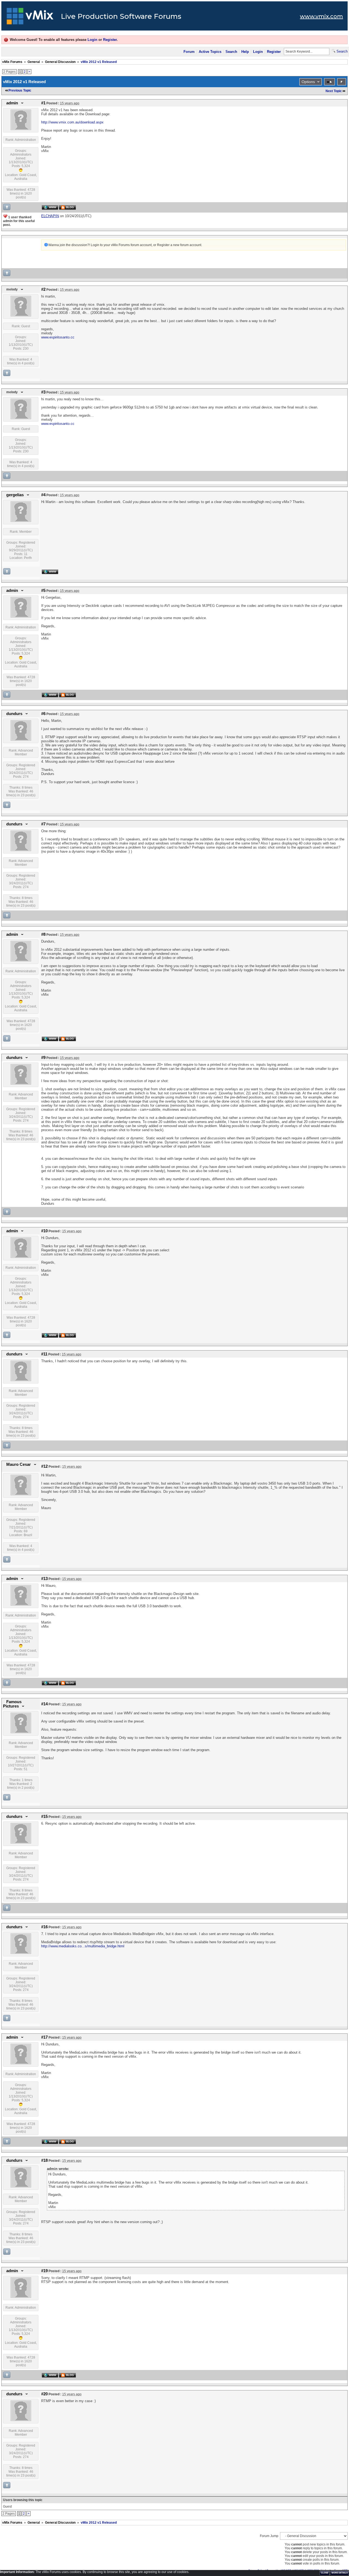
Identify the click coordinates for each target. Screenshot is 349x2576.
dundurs (14, 714)
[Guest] (21, 315)
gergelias (15, 495)
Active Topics (210, 52)
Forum (189, 52)
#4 (43, 495)
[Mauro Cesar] (21, 1494)
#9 (43, 1058)
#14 (44, 1704)
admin (12, 103)
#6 (43, 714)
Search (231, 52)
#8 (43, 934)
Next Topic (334, 91)
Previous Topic (20, 90)
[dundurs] (21, 740)
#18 (44, 2160)
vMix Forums (12, 62)
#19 (44, 2271)
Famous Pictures (12, 1704)
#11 (44, 1354)
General (34, 62)
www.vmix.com (321, 16)
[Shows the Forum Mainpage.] (30, 18)
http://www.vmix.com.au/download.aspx (72, 122)
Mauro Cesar (19, 1464)
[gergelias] (21, 521)
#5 (43, 591)
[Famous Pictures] (21, 1732)
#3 (43, 392)
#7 (43, 824)
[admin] (21, 129)
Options (308, 82)
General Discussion (60, 62)
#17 (44, 2037)
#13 (44, 1579)
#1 (43, 103)
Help (245, 52)
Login (92, 40)
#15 (44, 1817)
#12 (44, 1466)
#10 (44, 1231)
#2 (43, 289)
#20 (44, 2394)
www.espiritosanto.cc (58, 337)
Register (110, 40)
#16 (44, 1927)
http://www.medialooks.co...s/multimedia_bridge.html (83, 1946)
